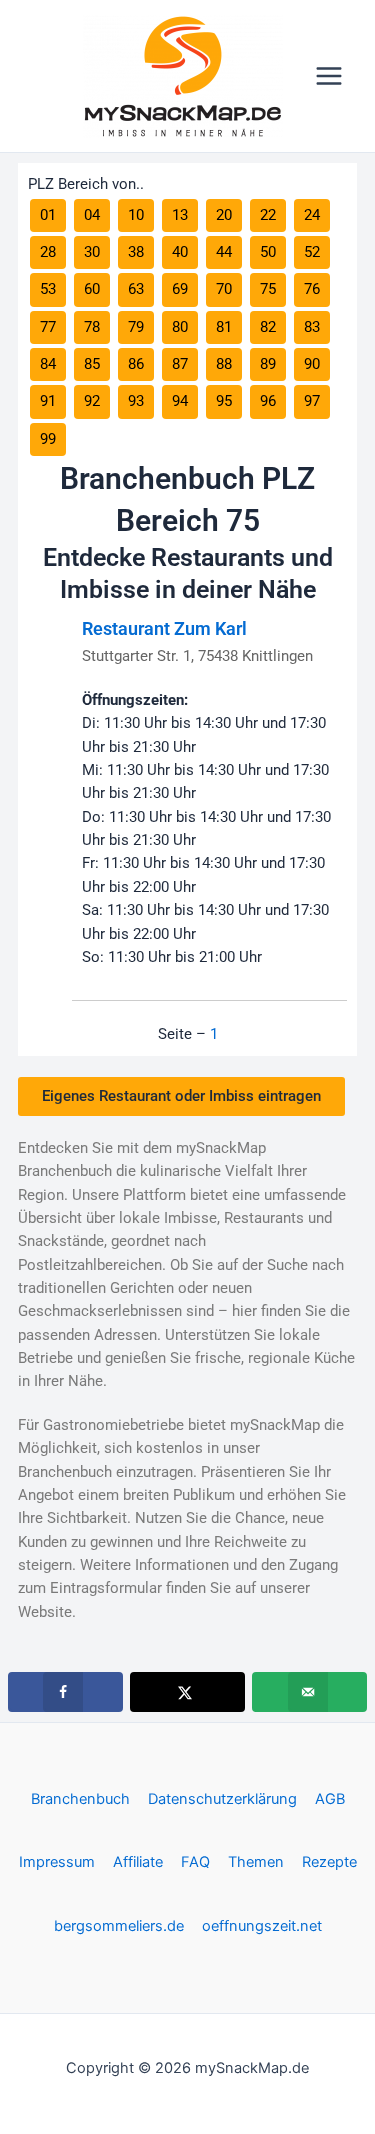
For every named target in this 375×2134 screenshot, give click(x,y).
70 (224, 289)
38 (136, 252)
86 (136, 364)
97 (312, 401)
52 (312, 252)
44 (224, 252)
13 (180, 215)
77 (48, 327)
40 (180, 252)
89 (268, 364)
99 (48, 439)
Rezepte (329, 1862)
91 (48, 401)
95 (224, 401)
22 (268, 215)
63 (136, 289)
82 (268, 327)
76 (312, 289)
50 (268, 252)
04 (92, 215)
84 (48, 364)
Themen (256, 1862)
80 (180, 327)
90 (312, 364)
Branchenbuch (80, 1799)
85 (92, 364)
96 (268, 401)
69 (180, 289)
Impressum (57, 1862)
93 (136, 401)
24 (312, 215)
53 (48, 289)
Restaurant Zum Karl (164, 628)
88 (224, 364)
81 (224, 327)
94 (180, 401)
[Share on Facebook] (65, 1692)
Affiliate (138, 1862)
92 (92, 401)
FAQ (195, 1862)
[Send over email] (309, 1692)
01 (48, 215)
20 (224, 215)
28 (48, 252)
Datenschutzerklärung (222, 1799)
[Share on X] (187, 1692)
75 (268, 289)
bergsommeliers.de (119, 1926)
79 (136, 327)
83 (312, 327)
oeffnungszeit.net (262, 1926)
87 (180, 364)
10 (136, 215)
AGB (330, 1799)
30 (92, 252)
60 (92, 289)
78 (92, 327)
